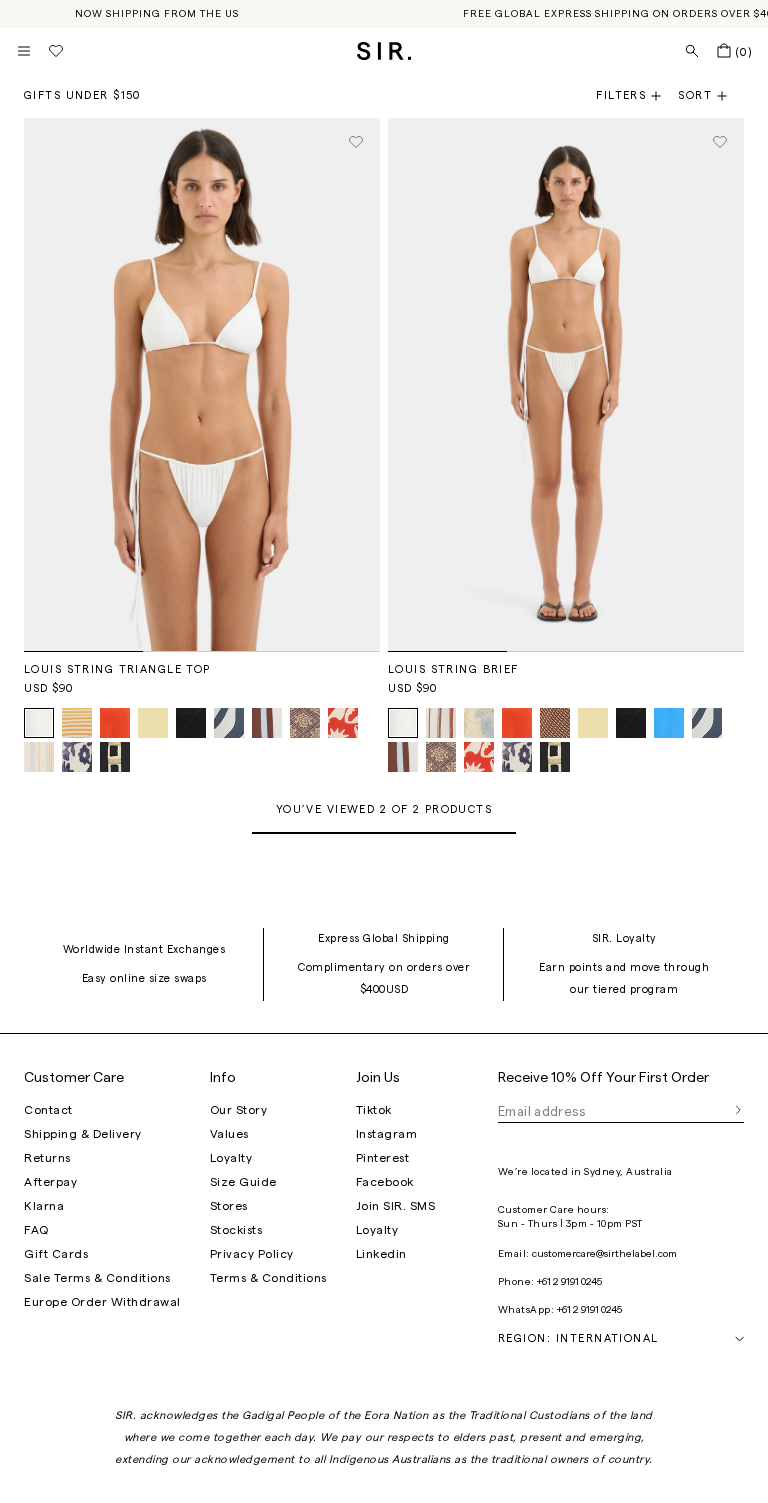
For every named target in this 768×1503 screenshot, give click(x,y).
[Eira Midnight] (77, 757)
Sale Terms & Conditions (97, 1278)
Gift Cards (56, 1254)
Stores (229, 1206)
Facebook (385, 1182)
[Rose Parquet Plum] (305, 723)
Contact (48, 1110)
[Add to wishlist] (356, 142)
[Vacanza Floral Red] (343, 723)
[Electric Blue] (669, 723)
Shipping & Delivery (83, 1134)
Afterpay (50, 1182)
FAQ (36, 1230)
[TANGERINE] (115, 723)
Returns (47, 1158)
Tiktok (374, 1110)
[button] (711, 96)
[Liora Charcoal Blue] (229, 723)
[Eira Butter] (479, 723)
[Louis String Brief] (566, 385)
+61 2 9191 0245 (569, 1282)
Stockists (236, 1230)
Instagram (387, 1134)
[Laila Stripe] (441, 723)
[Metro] (267, 723)
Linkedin (381, 1254)
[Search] (692, 51)
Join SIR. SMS (396, 1206)
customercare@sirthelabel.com (604, 1254)
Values (229, 1134)
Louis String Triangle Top (117, 669)
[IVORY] (39, 723)
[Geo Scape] (115, 757)
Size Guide (243, 1182)
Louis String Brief (453, 669)
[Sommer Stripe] (39, 757)
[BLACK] (191, 723)
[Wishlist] (56, 51)
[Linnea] (555, 723)
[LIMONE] (153, 723)
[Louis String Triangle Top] (202, 385)
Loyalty (231, 1158)
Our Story (239, 1110)
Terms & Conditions (268, 1278)
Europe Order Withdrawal (102, 1302)
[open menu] (24, 51)
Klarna (44, 1206)
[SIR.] (384, 51)
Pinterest (383, 1158)
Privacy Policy (252, 1254)
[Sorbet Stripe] (77, 723)
